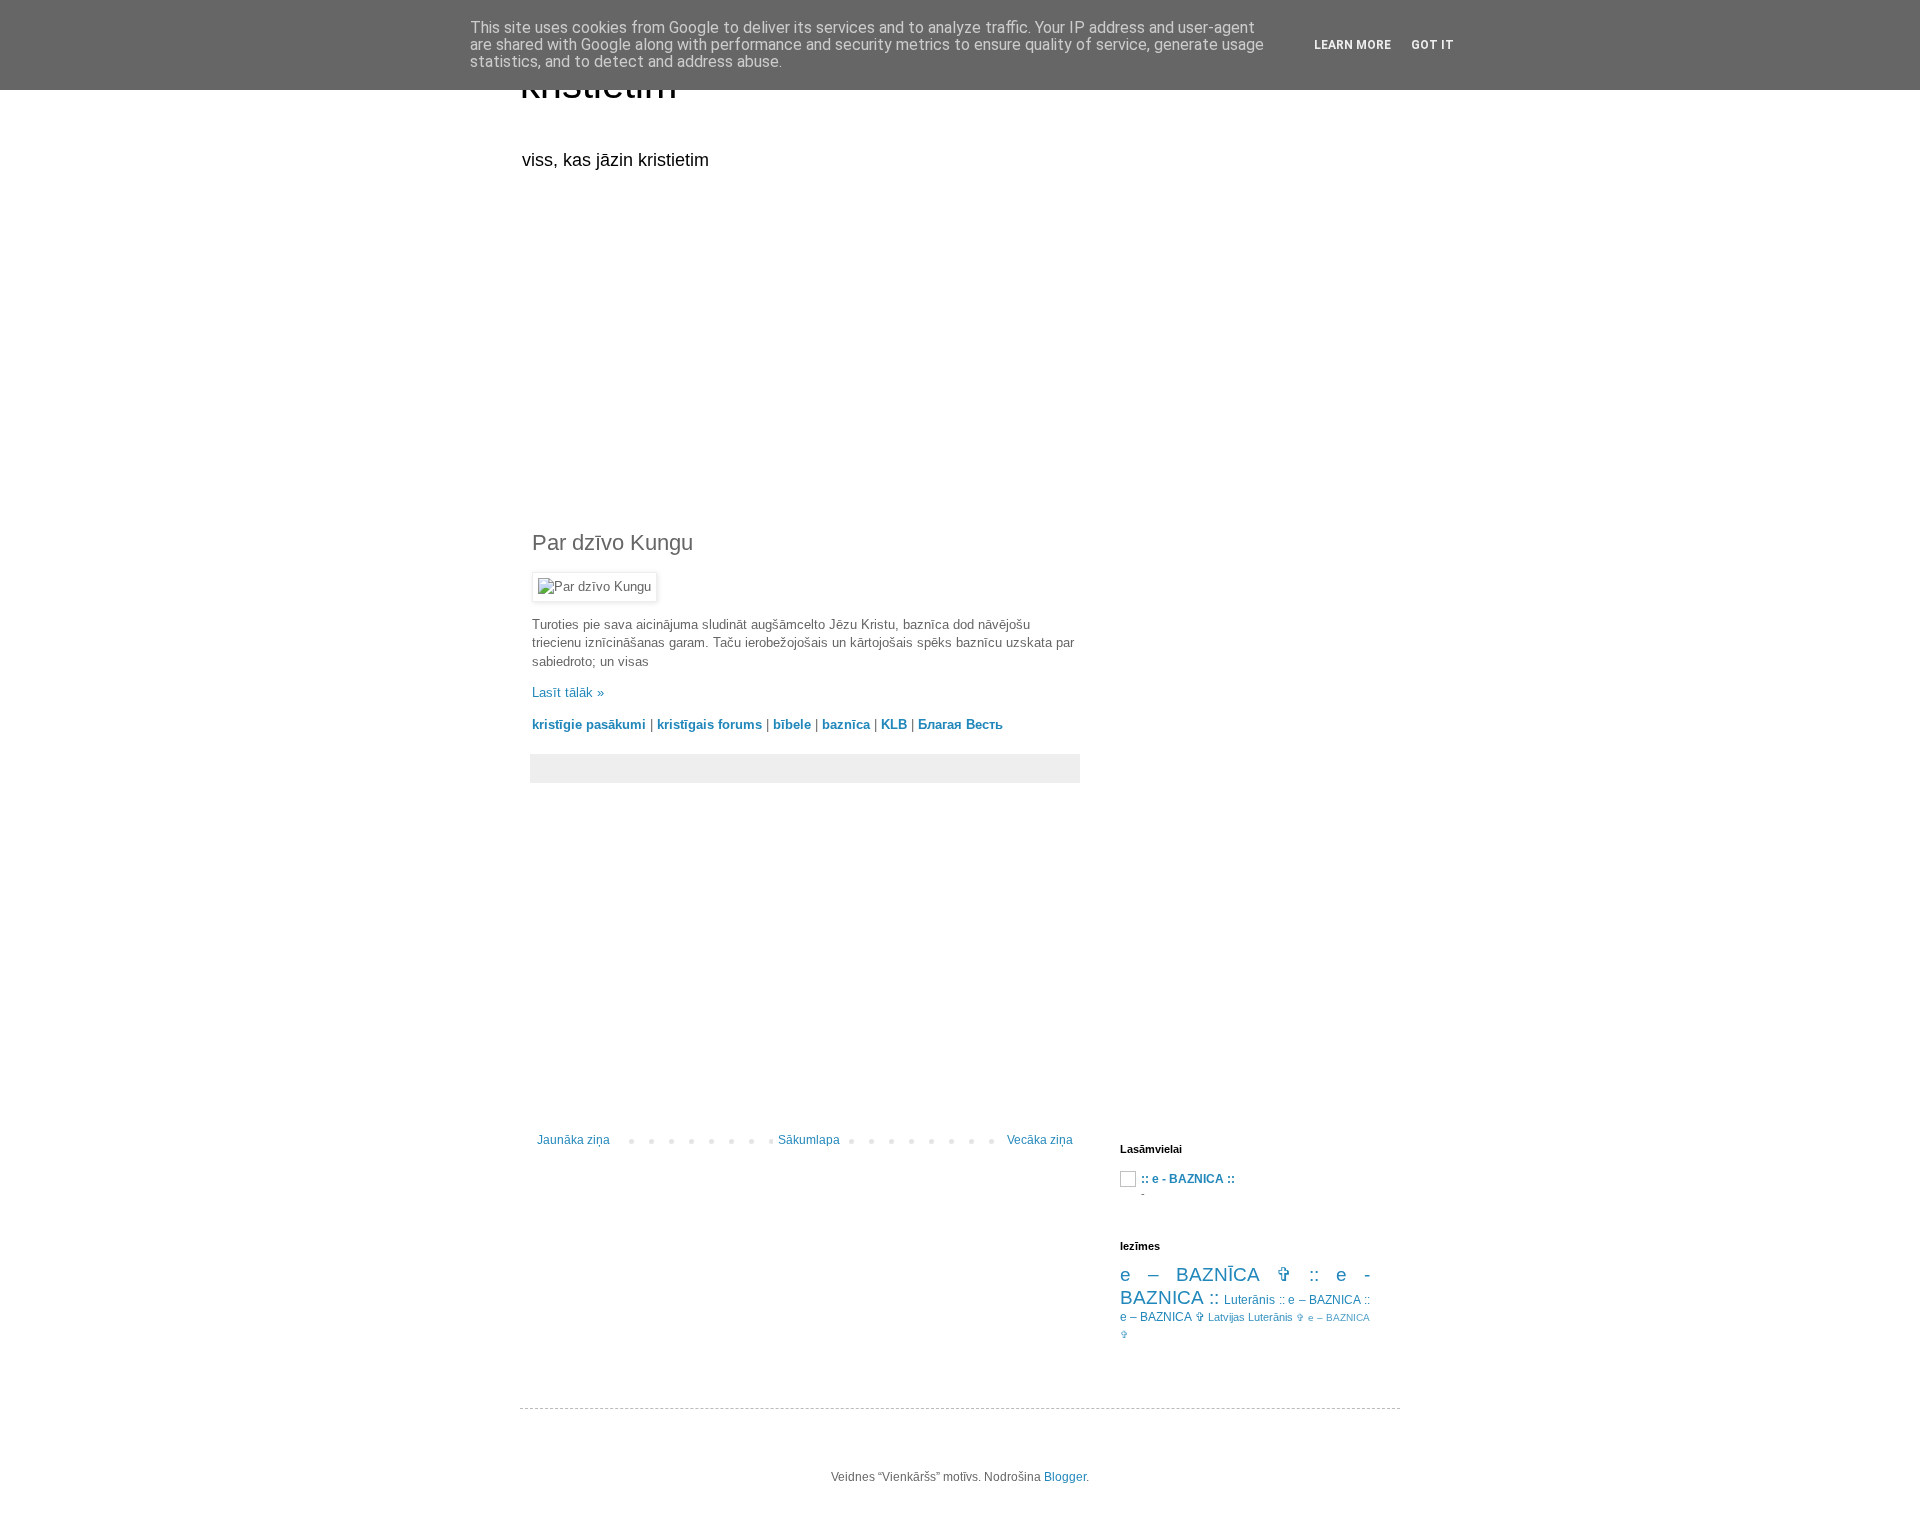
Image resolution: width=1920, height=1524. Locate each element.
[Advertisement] (960, 338)
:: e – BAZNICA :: (1324, 1300)
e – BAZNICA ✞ (1162, 1317)
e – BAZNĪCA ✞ (1206, 1274)
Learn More (1352, 45)
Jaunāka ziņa (573, 1140)
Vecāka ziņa (1040, 1140)
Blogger (1065, 1477)
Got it (1432, 45)
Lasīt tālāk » (568, 692)
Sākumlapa (809, 1140)
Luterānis (1249, 1300)
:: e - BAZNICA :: (1188, 1179)
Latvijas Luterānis (1250, 1317)
